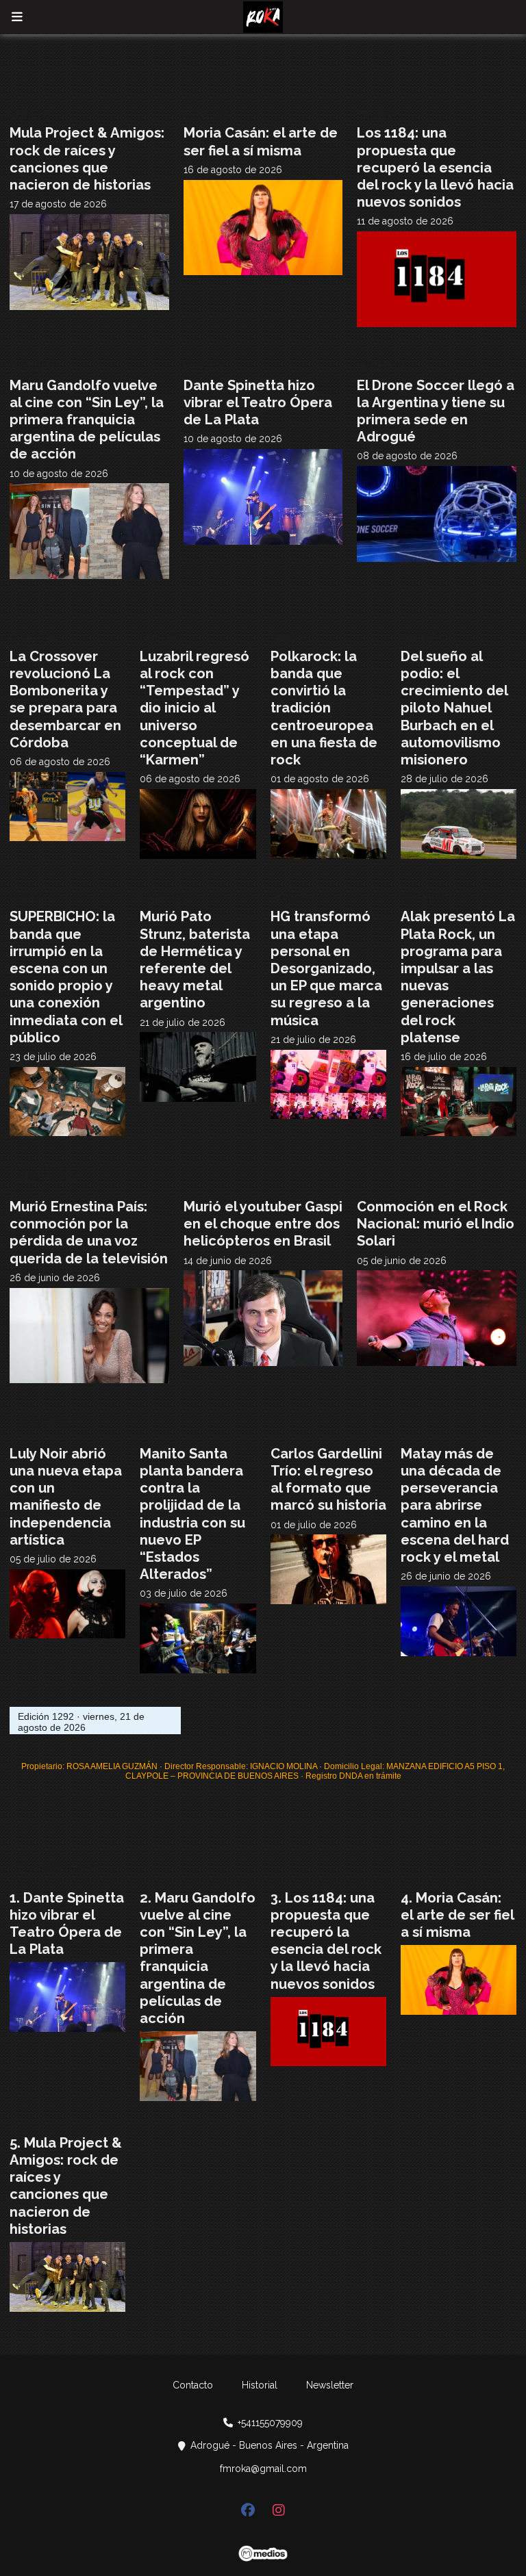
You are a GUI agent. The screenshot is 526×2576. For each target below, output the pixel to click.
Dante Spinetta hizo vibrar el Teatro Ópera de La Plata (258, 402)
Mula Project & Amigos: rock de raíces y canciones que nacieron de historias (87, 159)
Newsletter (330, 2385)
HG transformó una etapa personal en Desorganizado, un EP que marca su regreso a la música (326, 968)
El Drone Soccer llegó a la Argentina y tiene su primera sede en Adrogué (436, 411)
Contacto (193, 2385)
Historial (260, 2385)
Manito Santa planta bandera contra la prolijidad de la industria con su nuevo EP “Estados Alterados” (192, 1514)
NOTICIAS (207, 115)
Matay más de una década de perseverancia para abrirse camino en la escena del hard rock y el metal (455, 1505)
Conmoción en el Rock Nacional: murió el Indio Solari (436, 1224)
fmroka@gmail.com (263, 2469)
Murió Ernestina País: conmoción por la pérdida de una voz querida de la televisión (89, 1233)
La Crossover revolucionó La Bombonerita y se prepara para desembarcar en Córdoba (65, 699)
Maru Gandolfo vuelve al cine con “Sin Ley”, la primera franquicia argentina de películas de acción (87, 420)
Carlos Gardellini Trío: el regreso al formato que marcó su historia (328, 1480)
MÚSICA (28, 115)
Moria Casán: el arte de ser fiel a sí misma (261, 141)
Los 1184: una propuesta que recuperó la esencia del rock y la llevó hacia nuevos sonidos (435, 167)
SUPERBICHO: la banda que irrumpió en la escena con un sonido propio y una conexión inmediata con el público (66, 977)
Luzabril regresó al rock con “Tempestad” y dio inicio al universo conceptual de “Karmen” (195, 708)
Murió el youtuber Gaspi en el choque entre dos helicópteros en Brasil (263, 1224)
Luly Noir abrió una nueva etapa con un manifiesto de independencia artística (66, 1497)
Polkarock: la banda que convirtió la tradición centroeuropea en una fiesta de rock (324, 708)
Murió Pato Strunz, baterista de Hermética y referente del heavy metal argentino (195, 959)
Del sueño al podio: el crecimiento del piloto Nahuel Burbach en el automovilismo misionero (454, 708)
